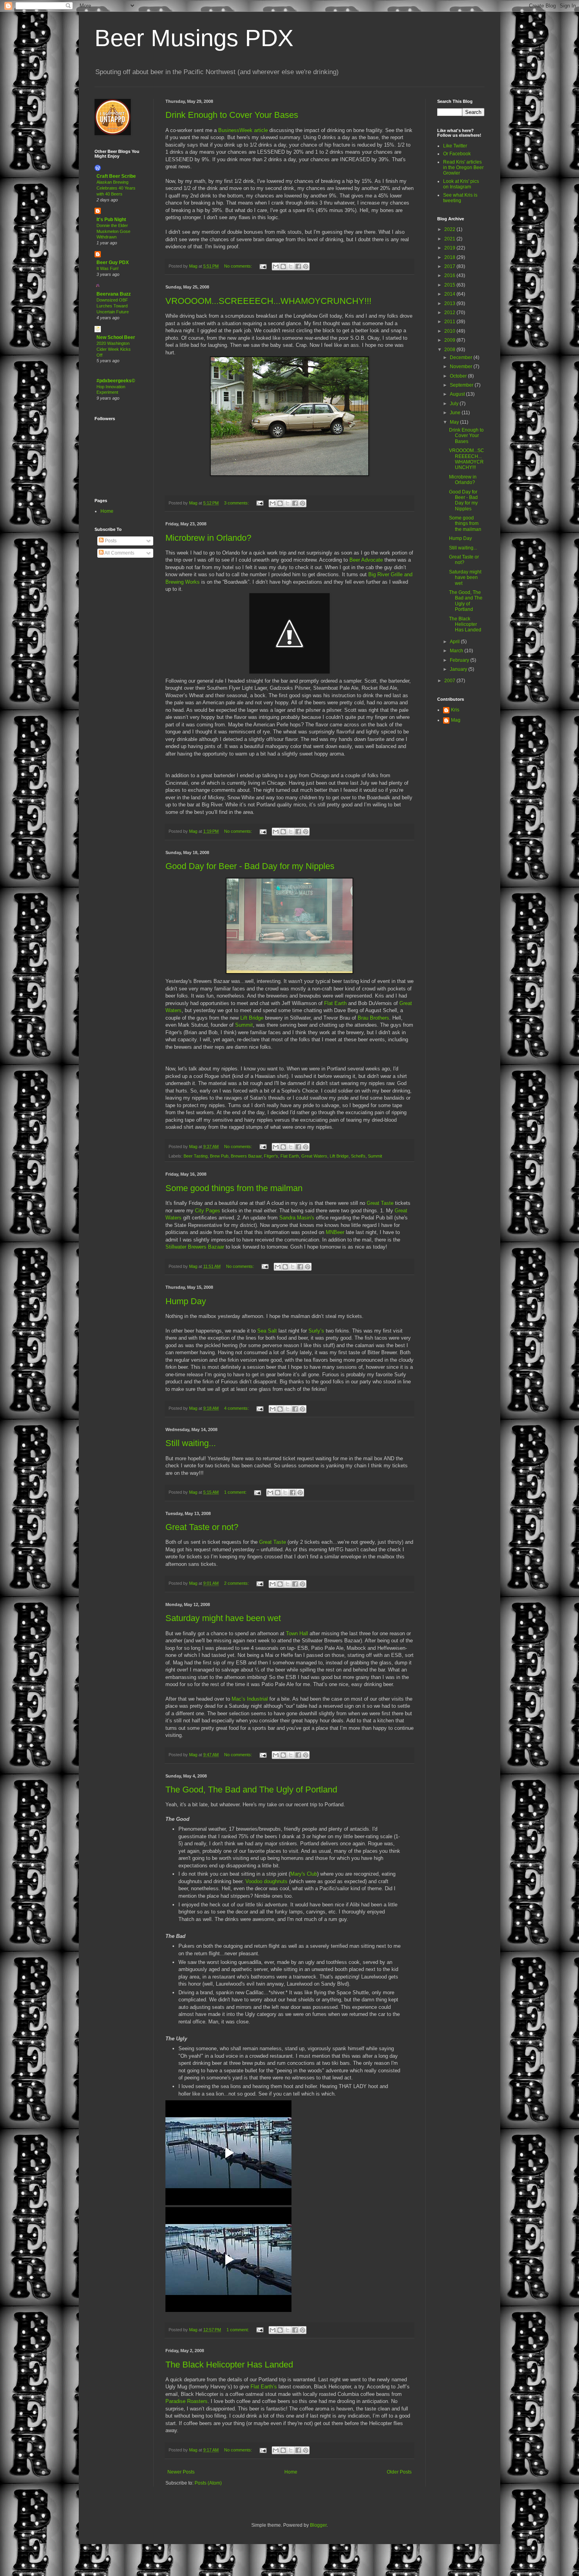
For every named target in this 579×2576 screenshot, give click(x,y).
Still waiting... (191, 1443)
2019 (450, 248)
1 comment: (236, 1492)
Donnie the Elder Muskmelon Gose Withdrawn (113, 231)
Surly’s (316, 1331)
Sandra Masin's (298, 1218)
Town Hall (298, 1633)
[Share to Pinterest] (306, 266)
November (462, 367)
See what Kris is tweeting (460, 198)
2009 (450, 340)
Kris (455, 710)
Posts (110, 541)
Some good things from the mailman (234, 1188)
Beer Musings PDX (194, 38)
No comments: (239, 266)
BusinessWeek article (243, 130)
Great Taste (381, 1203)
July (455, 404)
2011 (450, 322)
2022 (450, 229)
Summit (244, 1025)
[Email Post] (263, 266)
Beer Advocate (367, 560)
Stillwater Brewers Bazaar (196, 1247)
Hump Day (186, 1301)
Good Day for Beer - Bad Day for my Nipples (250, 866)
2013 (450, 303)
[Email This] (276, 266)
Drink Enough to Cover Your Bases (232, 115)
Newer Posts (181, 2472)
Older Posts (399, 2472)
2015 (450, 285)
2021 (450, 239)
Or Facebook (457, 154)
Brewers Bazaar (246, 1156)
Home (291, 2472)
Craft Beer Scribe (116, 176)
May (455, 422)
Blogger (318, 2525)
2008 (450, 350)
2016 (450, 275)
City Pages (208, 1211)
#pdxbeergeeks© (116, 381)
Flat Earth (336, 1003)
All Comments (119, 553)
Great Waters (314, 1156)
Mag (456, 720)
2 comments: (237, 1583)
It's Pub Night (111, 220)
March (457, 651)
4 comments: (237, 1408)
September (462, 385)
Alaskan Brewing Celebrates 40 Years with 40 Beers (116, 188)
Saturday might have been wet (223, 1618)
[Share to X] (291, 266)
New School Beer (116, 337)
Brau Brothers (373, 1018)
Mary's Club (304, 1874)
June (456, 413)
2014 (450, 294)
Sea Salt (268, 1331)
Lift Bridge (253, 1018)
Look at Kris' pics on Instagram (461, 184)
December (462, 357)
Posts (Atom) (208, 2483)
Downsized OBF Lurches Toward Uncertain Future (113, 306)
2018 (450, 257)
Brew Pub (219, 1156)
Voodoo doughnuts (267, 1881)
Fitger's (271, 1156)
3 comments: (237, 503)
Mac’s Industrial (251, 1699)
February (460, 660)
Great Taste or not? (202, 1527)
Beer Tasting (196, 1156)
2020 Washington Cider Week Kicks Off (114, 349)
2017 (450, 266)
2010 (450, 331)
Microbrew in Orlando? (208, 538)
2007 (450, 681)
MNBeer (335, 1232)
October (459, 376)
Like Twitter (455, 146)
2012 (450, 313)
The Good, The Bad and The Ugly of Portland (251, 1790)
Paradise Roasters (187, 2401)
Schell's (358, 1156)
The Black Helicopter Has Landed (229, 2365)
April (455, 642)
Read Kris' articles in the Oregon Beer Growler (463, 168)
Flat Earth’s (264, 2387)
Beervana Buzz (114, 294)
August (458, 394)
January (459, 669)
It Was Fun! (108, 268)
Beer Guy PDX (113, 262)
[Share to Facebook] (298, 266)
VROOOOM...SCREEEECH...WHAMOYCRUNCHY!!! (268, 301)
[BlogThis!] (283, 266)
